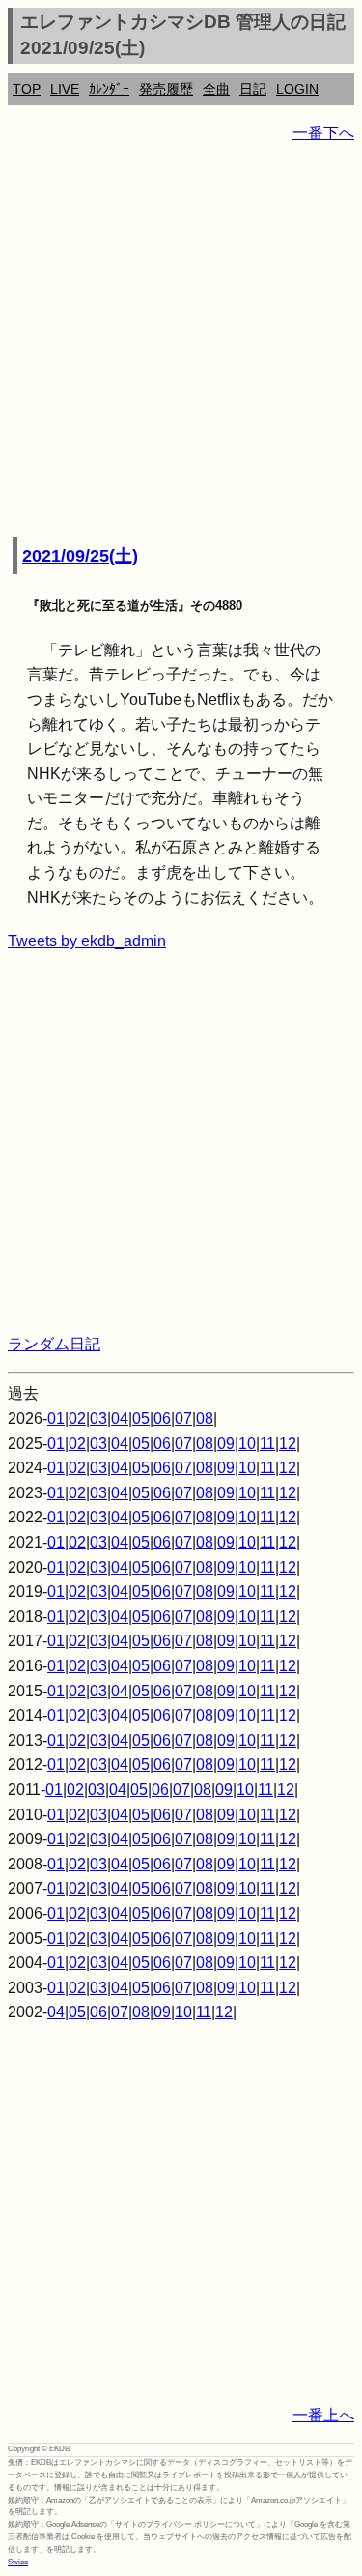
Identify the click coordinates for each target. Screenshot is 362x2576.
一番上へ (323, 2415)
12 (288, 1444)
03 (98, 1418)
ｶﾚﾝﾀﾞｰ (109, 89)
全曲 (216, 89)
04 (120, 1418)
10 (247, 1444)
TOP (27, 89)
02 (77, 1418)
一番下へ (323, 133)
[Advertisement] (181, 342)
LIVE (65, 89)
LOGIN (297, 89)
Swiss (18, 2562)
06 (162, 1418)
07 (183, 1418)
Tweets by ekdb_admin (87, 941)
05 (141, 1418)
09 (226, 1444)
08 (205, 1418)
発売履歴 (166, 89)
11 (267, 1444)
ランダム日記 (54, 1344)
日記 (253, 89)
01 (56, 1418)
